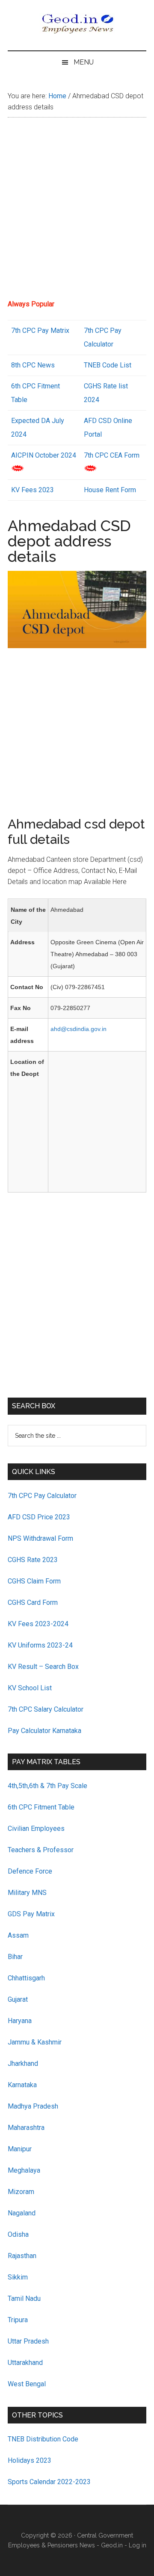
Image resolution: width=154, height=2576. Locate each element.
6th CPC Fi (27, 386)
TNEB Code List (108, 365)
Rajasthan (22, 2256)
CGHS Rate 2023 (33, 1560)
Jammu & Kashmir (35, 2042)
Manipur (20, 2149)
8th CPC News (33, 365)
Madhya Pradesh (33, 2106)
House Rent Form (110, 490)
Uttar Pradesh (28, 2341)
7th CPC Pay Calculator (42, 1496)
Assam (18, 1935)
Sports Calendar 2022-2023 (49, 2482)
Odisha (18, 2234)
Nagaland (22, 2213)
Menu (84, 62)
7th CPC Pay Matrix (40, 330)
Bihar (15, 1957)
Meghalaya (24, 2170)
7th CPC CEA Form (112, 455)
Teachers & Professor (41, 1850)
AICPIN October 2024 (44, 455)
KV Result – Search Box (43, 1667)
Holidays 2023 (30, 2460)
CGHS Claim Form (34, 1581)
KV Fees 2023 (33, 490)
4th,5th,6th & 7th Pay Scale (47, 1786)
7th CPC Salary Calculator (46, 1709)
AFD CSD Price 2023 (39, 1517)
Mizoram (21, 2192)
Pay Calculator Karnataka (44, 1731)
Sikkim (18, 2277)
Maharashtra (26, 2128)
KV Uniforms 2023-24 (40, 1645)
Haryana (20, 2021)
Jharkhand (23, 2063)
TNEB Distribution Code (43, 2439)
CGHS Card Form (33, 1602)
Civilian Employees (36, 1828)
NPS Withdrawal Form (40, 1538)
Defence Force (30, 1871)
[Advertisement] (77, 211)
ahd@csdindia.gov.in (78, 1029)
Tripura (18, 2320)
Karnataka (22, 2085)
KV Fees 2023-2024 (38, 1624)
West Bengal (27, 2384)
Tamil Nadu (24, 2298)
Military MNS (27, 1893)
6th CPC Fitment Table (41, 1807)
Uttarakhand (25, 2363)
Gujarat (18, 1999)
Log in (138, 2545)
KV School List (30, 1688)
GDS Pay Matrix (31, 1914)
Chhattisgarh (26, 1978)
